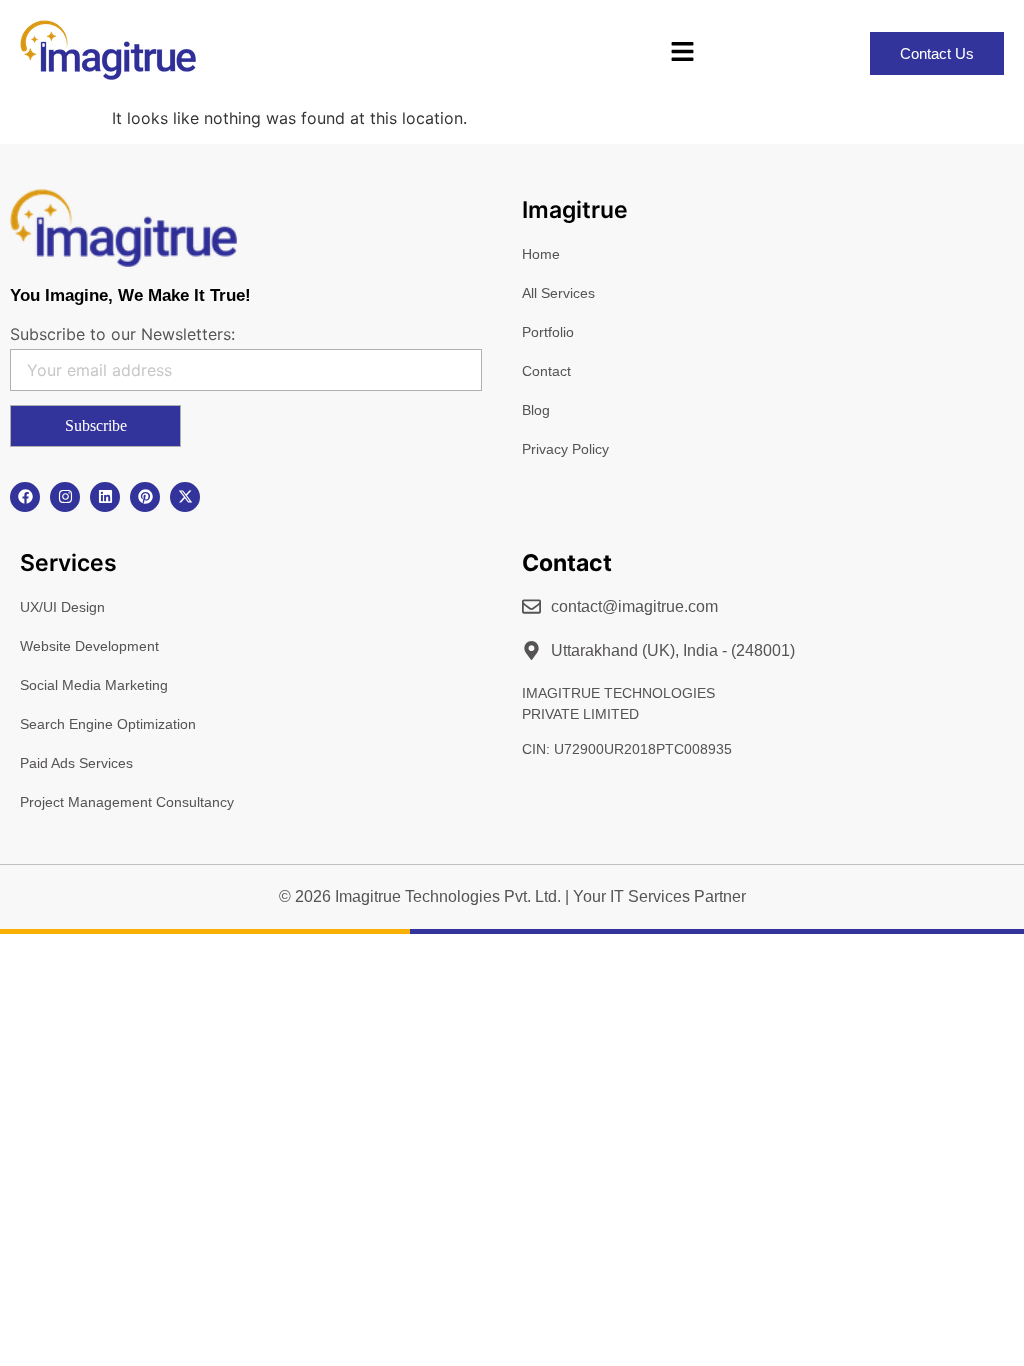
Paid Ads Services (76, 763)
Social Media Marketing (94, 685)
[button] (682, 52)
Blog (536, 410)
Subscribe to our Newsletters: (122, 334)
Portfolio (548, 332)
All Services (558, 293)
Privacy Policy (565, 449)
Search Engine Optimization (108, 724)
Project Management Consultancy (127, 802)
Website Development (89, 646)
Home (541, 254)
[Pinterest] (145, 497)
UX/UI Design (62, 607)
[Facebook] (25, 497)
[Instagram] (65, 497)
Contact (546, 371)
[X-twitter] (185, 497)
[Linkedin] (105, 497)
